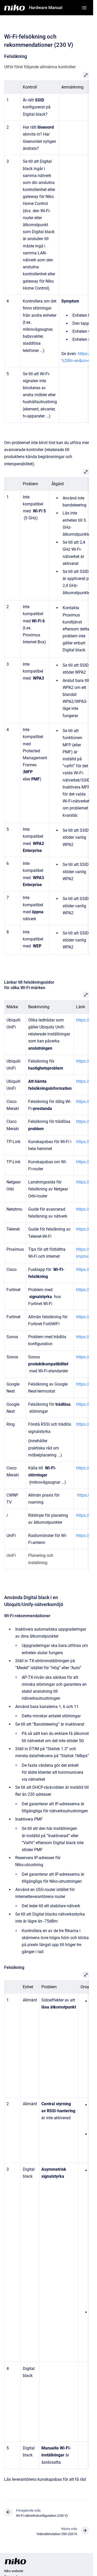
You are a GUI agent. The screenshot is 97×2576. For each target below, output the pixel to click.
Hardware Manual (46, 8)
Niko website (14, 2571)
